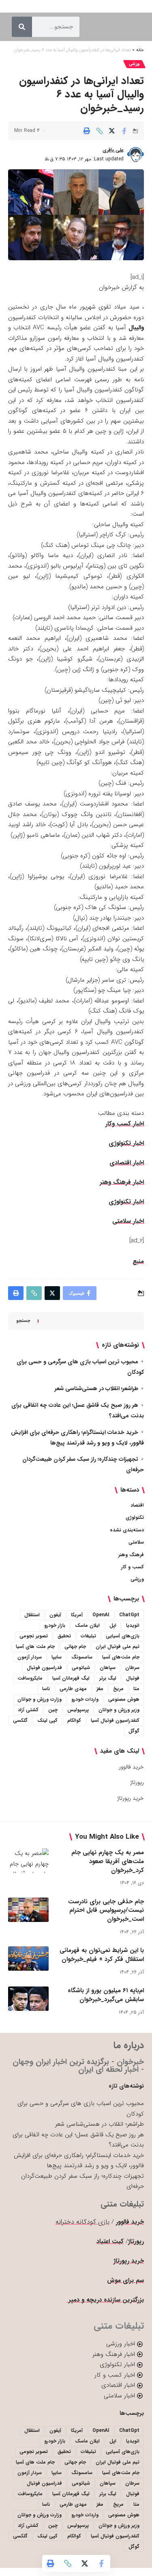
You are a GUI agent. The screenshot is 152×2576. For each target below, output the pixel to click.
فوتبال (133, 1678)
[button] (99, 131)
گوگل (134, 1731)
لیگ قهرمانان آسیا (71, 1678)
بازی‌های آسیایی (123, 1636)
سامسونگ (82, 1657)
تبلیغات (88, 1636)
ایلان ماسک (87, 1625)
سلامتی (136, 1542)
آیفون (55, 1615)
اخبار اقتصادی (127, 1163)
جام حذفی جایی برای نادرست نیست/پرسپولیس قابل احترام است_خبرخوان (106, 1911)
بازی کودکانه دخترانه (82, 2222)
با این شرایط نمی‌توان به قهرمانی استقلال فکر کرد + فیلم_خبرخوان (102, 1955)
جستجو (23, 1321)
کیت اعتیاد (110, 2241)
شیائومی (81, 1668)
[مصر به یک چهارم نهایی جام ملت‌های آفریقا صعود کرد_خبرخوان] (28, 1861)
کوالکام (74, 1720)
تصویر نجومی (34, 1636)
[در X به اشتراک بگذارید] (112, 131)
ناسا (46, 1689)
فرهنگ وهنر (131, 1555)
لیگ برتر (108, 1678)
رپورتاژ (137, 1782)
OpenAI (101, 1615)
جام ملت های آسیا (35, 1646)
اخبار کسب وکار (125, 1124)
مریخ (118, 1689)
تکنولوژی (135, 1517)
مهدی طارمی (73, 1689)
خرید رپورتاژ (131, 1798)
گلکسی (20, 1720)
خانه (140, 50)
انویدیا (133, 1625)
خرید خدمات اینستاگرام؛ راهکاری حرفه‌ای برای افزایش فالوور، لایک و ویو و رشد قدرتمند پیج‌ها (79, 2161)
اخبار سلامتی (128, 1221)
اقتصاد (137, 1505)
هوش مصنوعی (124, 1699)
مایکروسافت (30, 1678)
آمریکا (77, 1615)
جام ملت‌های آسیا (121, 1657)
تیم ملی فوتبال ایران (118, 1646)
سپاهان (108, 1668)
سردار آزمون (30, 1657)
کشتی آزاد (28, 1710)
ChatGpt (129, 1615)
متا (136, 1689)
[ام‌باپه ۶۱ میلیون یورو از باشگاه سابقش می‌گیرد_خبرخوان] (28, 1999)
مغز (100, 1689)
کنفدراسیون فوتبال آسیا (115, 1720)
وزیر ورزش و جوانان (119, 1710)
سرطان (132, 1668)
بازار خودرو (55, 1625)
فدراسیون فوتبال (44, 1668)
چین (53, 1710)
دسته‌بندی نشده (127, 1530)
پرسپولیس (78, 1710)
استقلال (32, 1615)
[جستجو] (22, 27)
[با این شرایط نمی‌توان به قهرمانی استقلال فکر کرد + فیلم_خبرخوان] (28, 1958)
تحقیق (64, 1636)
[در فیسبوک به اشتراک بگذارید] (124, 131)
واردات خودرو (85, 1699)
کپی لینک (47, 1720)
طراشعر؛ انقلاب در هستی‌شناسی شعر (96, 1388)
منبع (138, 1261)
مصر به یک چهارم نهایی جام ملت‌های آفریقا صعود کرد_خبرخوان (108, 1861)
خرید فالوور (131, 1767)
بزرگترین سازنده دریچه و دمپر (105, 2300)
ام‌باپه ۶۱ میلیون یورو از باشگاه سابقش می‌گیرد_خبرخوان (106, 1995)
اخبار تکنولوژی (126, 1143)
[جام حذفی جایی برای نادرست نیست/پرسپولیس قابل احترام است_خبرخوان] (28, 1910)
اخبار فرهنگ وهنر (122, 1182)
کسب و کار (133, 1567)
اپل (113, 1625)
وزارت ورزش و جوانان (40, 1699)
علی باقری (113, 150)
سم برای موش (125, 2280)
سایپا (57, 1657)
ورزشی (134, 64)
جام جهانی (75, 1646)
